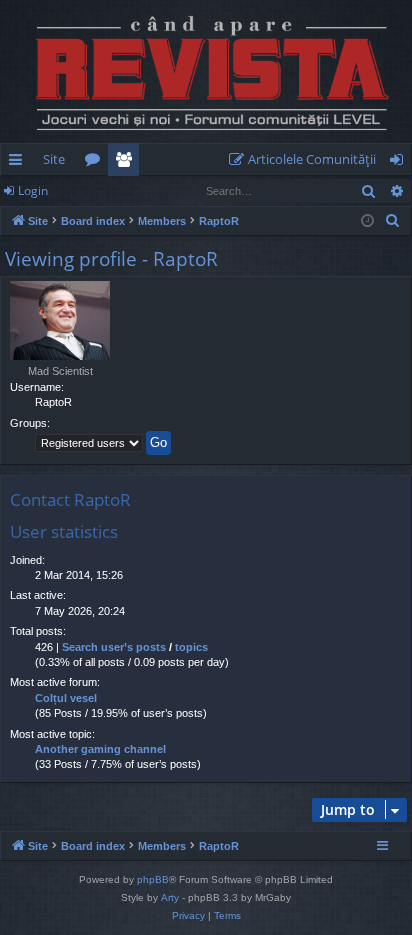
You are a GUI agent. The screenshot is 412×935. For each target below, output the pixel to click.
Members (127, 163)
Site (54, 159)
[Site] (206, 71)
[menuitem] (306, 159)
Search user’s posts (114, 647)
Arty (170, 897)
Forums (96, 163)
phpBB (153, 879)
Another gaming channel (100, 749)
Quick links (19, 163)
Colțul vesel (66, 698)
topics (191, 647)
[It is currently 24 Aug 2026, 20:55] (367, 221)
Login (33, 190)
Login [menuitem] (400, 163)
